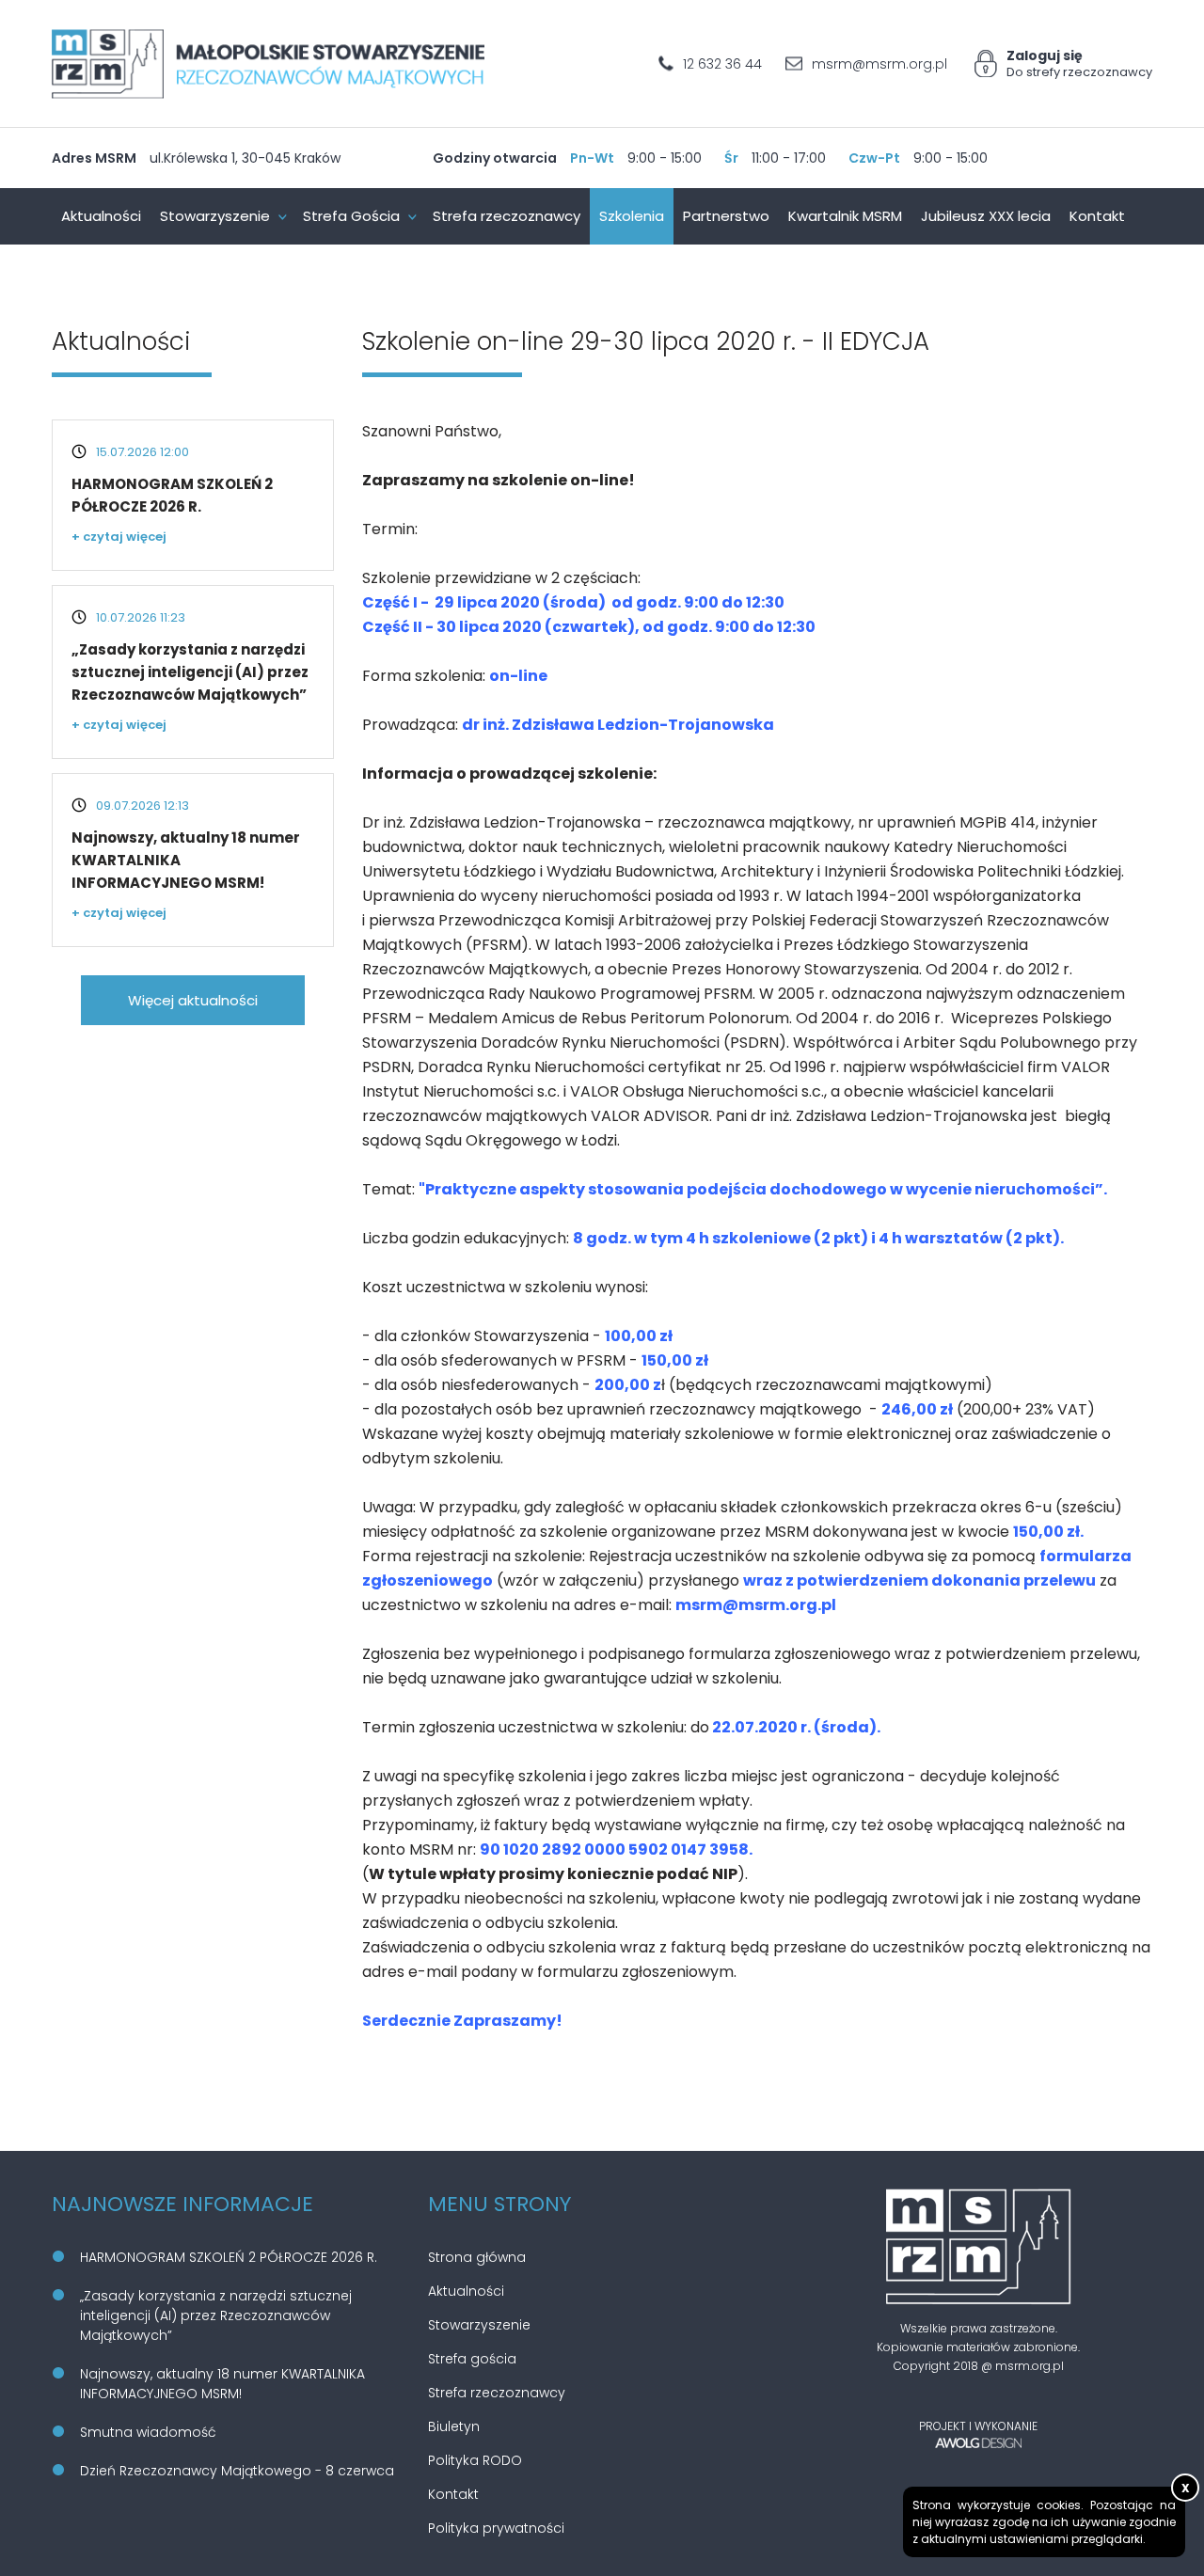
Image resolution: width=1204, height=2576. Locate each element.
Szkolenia (632, 216)
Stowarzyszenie (215, 216)
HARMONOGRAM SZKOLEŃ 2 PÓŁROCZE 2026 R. (229, 2257)
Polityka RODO (475, 2460)
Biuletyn (454, 2426)
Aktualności (101, 216)
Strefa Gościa (351, 216)
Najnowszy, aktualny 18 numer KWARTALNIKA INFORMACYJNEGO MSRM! (222, 2384)
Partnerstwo (726, 216)
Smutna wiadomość (148, 2432)
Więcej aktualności (193, 1000)
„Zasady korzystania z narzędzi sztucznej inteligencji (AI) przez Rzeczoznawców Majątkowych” (190, 672)
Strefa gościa (472, 2359)
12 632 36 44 (722, 63)
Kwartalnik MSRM (845, 216)
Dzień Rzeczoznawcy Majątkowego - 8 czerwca (237, 2471)
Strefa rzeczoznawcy (507, 216)
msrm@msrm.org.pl (879, 63)
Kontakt (1097, 216)
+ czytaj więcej (119, 537)
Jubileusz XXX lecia (986, 216)
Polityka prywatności (496, 2528)
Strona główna (477, 2257)
